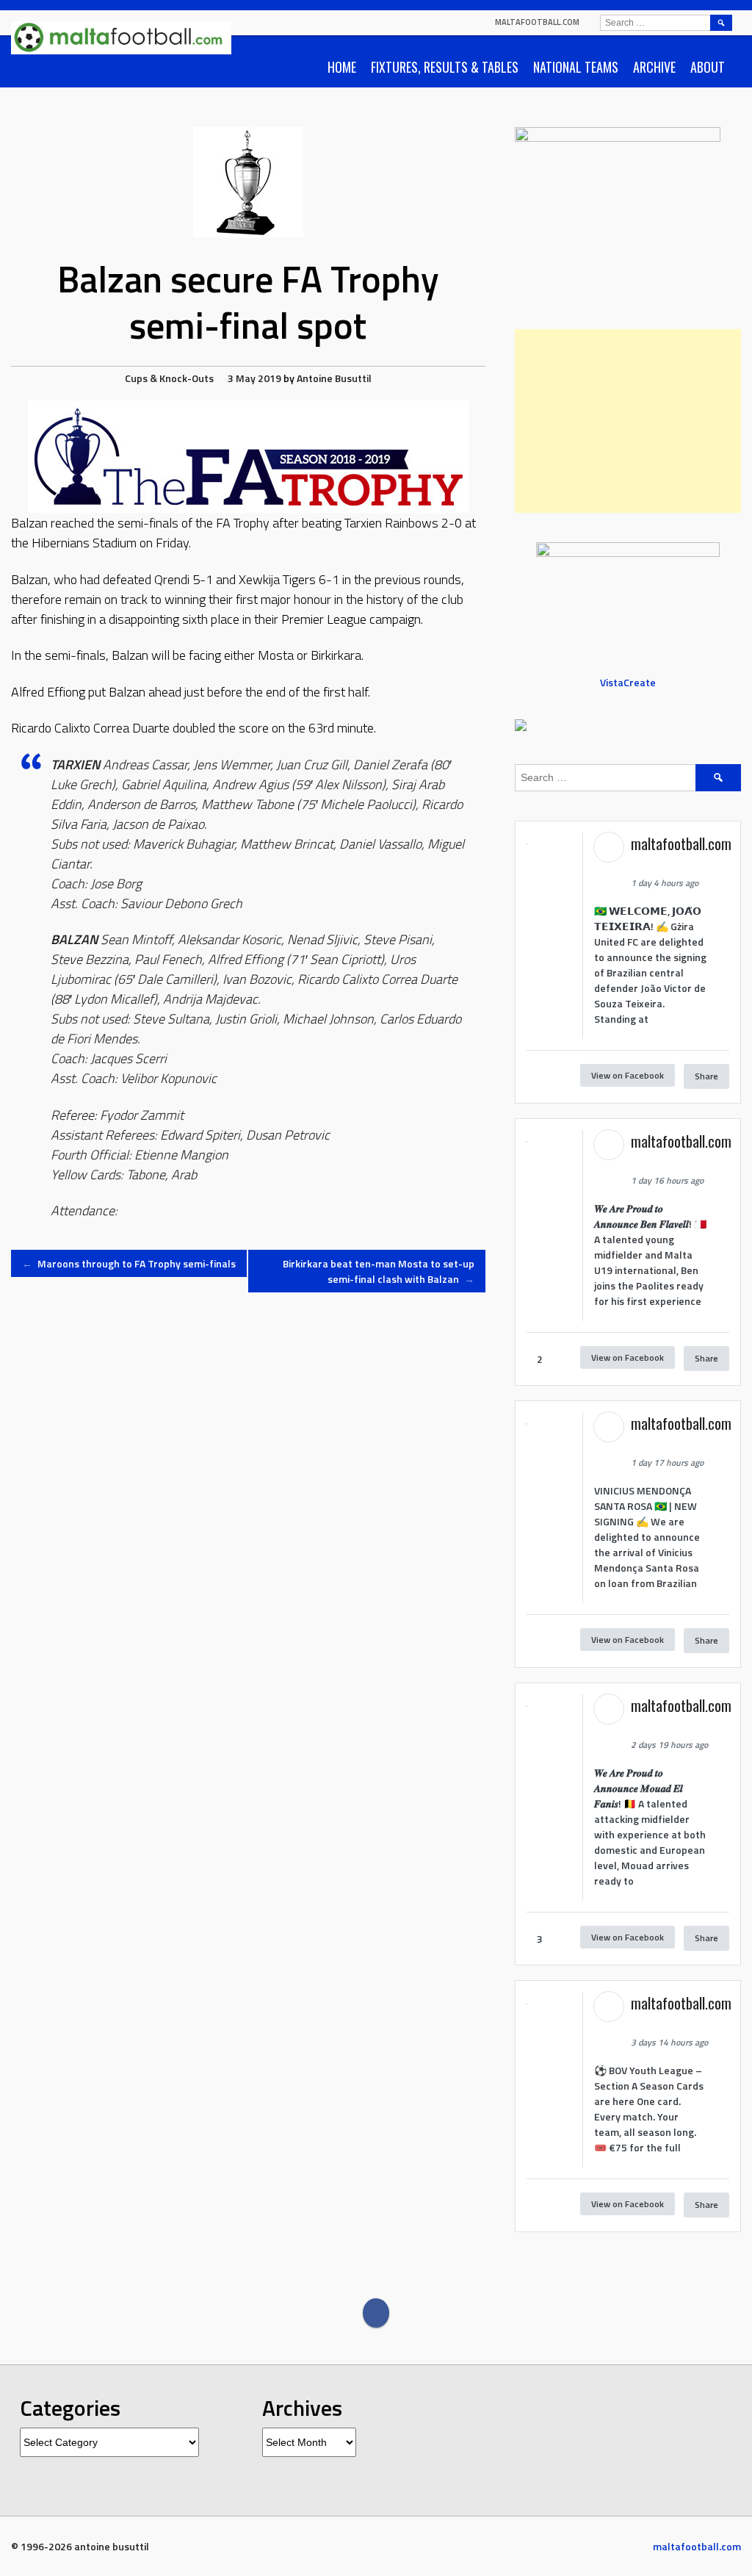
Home (342, 67)
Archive (654, 67)
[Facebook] (376, 2313)
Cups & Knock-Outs (169, 378)
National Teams (576, 67)
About (708, 67)
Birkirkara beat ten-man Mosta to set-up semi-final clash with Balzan (379, 1271)
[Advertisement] (628, 421)
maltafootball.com (537, 22)
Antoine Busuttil (334, 378)
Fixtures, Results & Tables (445, 67)
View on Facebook (628, 1075)
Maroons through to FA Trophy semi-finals (129, 1263)
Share (706, 1076)
